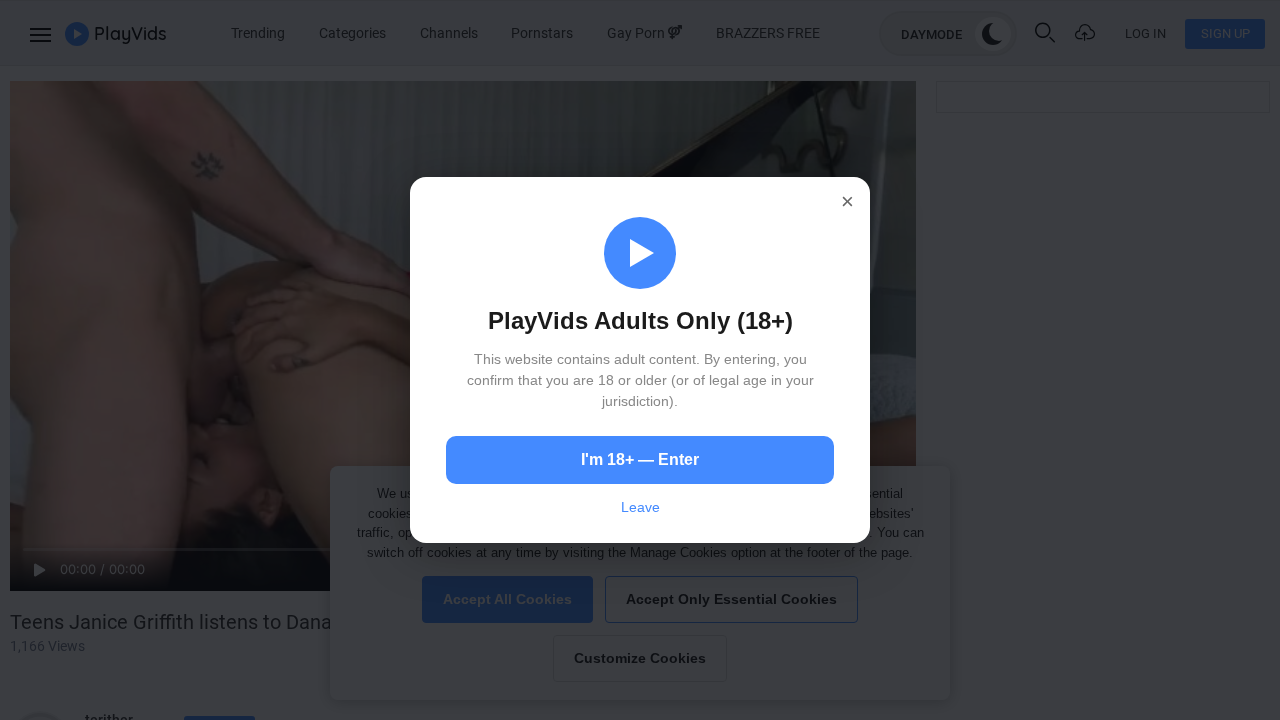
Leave (640, 507)
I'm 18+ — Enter (640, 459)
